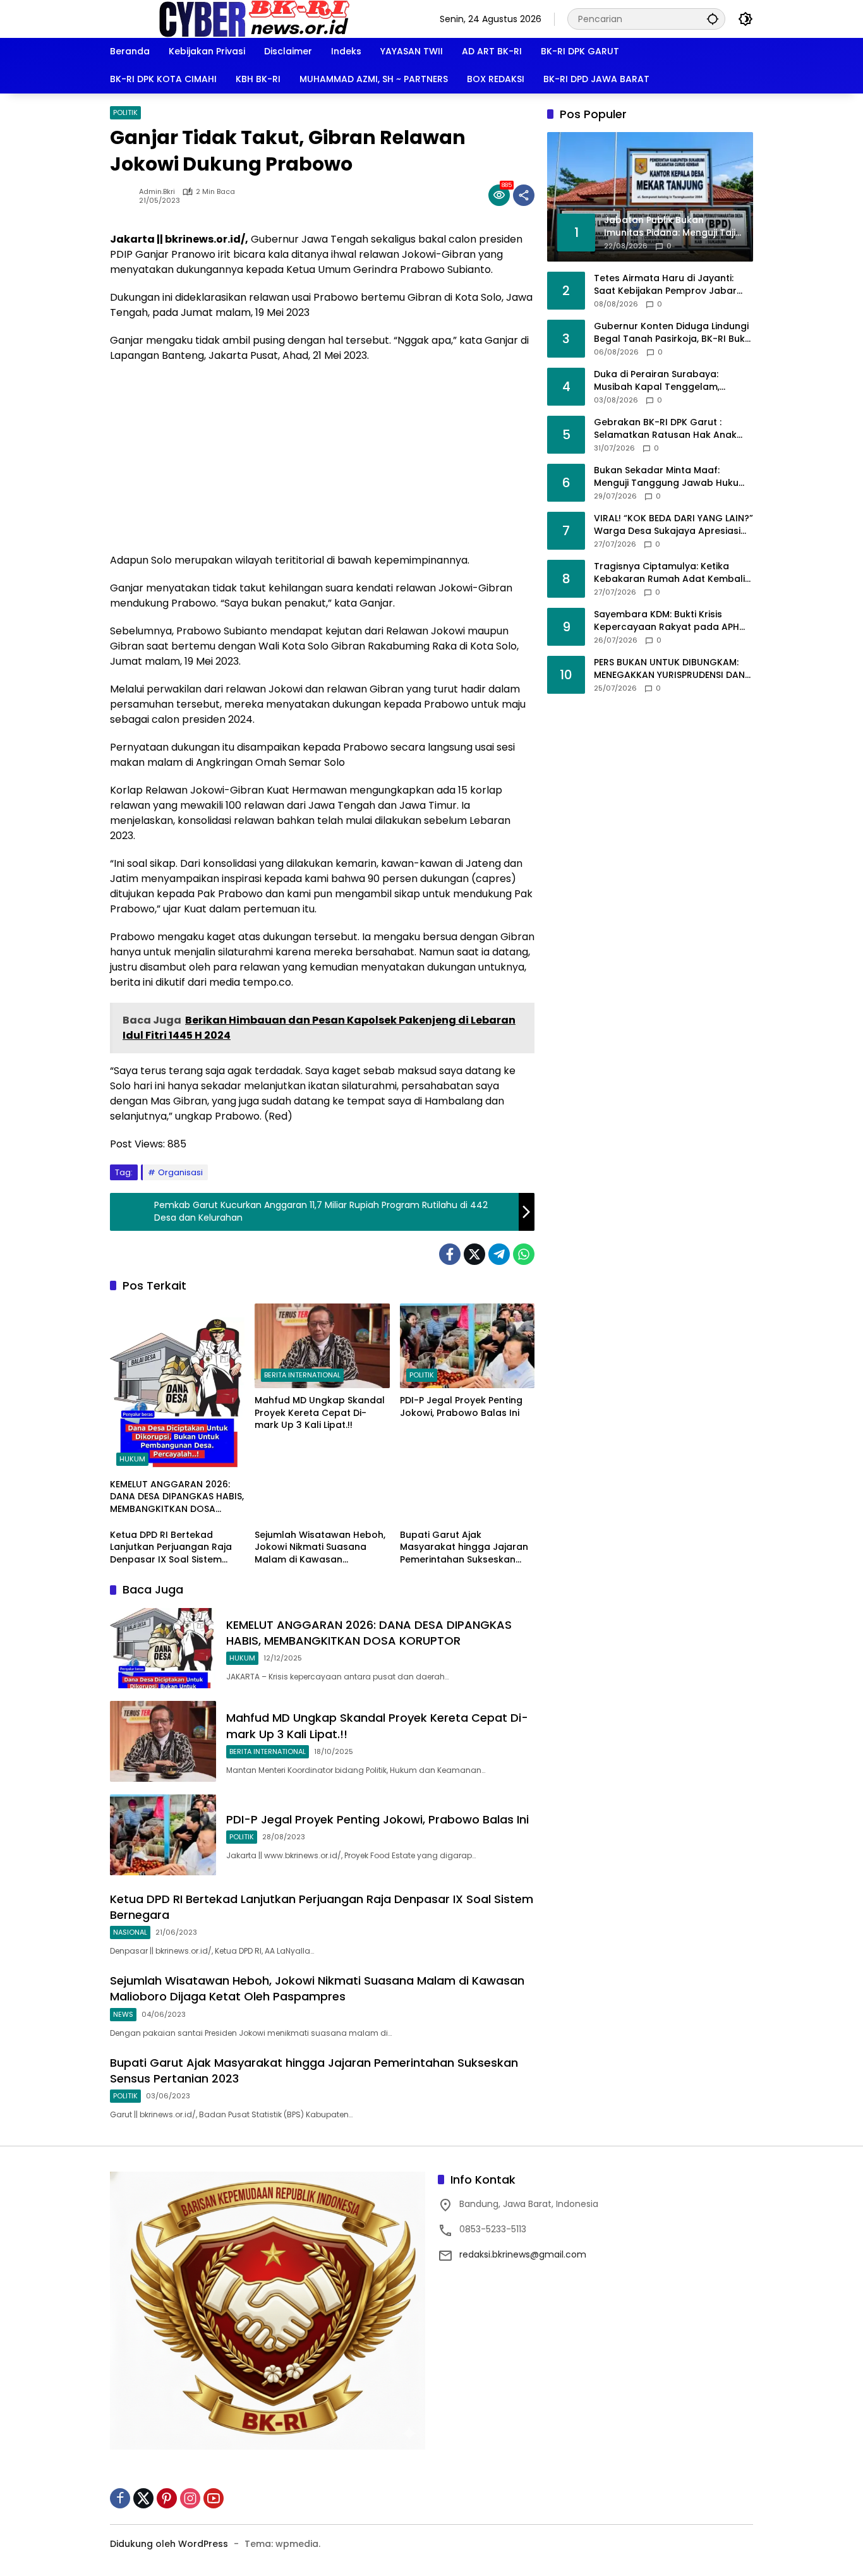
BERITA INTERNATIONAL (302, 1375)
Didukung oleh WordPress (169, 2544)
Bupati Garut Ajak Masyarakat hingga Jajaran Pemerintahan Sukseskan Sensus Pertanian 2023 (464, 1548)
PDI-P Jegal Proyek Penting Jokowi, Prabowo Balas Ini (461, 1407)
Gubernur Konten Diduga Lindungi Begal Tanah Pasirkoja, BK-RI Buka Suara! (673, 333)
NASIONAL (130, 1932)
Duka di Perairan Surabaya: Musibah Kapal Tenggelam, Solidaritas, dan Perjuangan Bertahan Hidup (657, 381)
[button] (713, 19)
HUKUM (132, 1459)
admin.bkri (157, 192)
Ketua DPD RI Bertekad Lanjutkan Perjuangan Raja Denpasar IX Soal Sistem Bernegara (171, 1548)
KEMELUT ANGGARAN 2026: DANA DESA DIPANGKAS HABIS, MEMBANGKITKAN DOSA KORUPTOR (177, 1497)
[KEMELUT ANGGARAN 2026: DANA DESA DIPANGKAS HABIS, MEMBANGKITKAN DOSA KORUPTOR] (177, 1388)
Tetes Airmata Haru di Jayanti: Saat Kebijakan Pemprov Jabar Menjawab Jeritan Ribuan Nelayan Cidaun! (672, 285)
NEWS (123, 2014)
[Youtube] (214, 2498)
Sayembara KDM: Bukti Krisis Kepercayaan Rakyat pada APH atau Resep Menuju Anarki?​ (667, 621)
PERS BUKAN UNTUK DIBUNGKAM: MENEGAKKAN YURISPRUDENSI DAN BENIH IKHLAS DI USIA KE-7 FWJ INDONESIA (669, 669)
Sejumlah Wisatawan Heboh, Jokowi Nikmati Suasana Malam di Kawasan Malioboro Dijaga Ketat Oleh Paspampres (320, 1548)
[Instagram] (190, 2498)
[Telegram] (499, 1254)
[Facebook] (450, 1254)
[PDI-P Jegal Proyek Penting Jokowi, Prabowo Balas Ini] (467, 1346)
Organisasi (180, 1172)
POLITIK (125, 112)
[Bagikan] (524, 195)
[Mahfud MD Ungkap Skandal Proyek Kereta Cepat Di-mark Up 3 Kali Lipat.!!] (322, 1346)
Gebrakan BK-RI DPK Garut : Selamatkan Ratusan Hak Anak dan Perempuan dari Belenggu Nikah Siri (665, 429)
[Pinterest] (167, 2498)
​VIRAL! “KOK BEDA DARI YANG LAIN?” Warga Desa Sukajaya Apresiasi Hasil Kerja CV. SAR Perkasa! (673, 525)
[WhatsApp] (524, 1254)
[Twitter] (474, 1254)
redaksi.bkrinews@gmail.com (523, 2254)
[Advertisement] (322, 464)
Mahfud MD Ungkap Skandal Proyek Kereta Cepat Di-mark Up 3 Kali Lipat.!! (320, 1413)
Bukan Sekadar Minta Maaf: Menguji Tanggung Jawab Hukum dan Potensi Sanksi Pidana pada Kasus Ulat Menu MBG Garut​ (671, 477)
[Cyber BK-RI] (255, 18)
